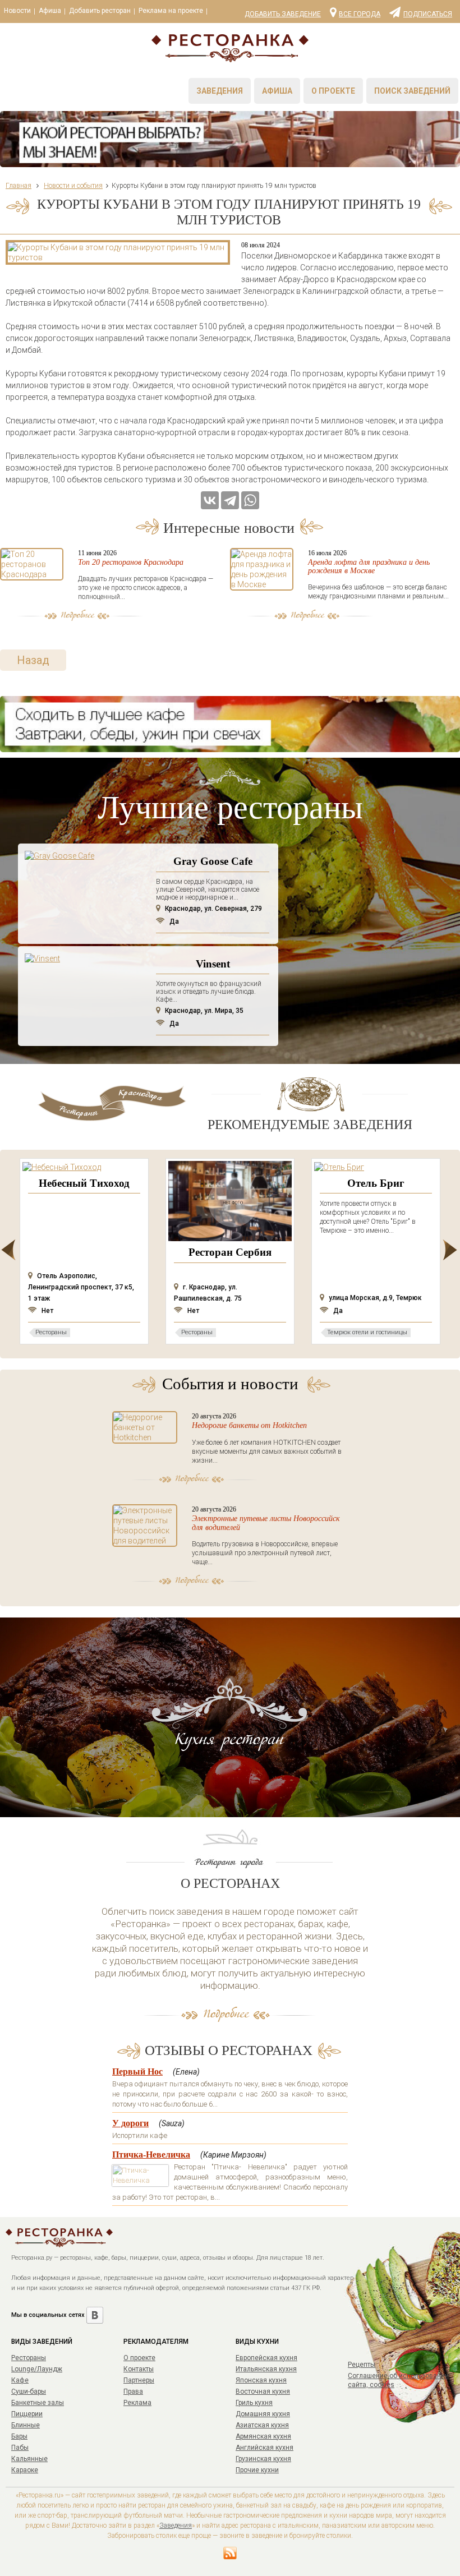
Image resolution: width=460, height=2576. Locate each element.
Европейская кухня (266, 2358)
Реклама (137, 2403)
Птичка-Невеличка (151, 2155)
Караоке (25, 2470)
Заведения (220, 91)
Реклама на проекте (171, 11)
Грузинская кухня (263, 2459)
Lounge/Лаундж (37, 2369)
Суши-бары (29, 2391)
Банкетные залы (38, 2403)
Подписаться (428, 13)
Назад (33, 660)
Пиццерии (27, 2414)
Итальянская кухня (266, 2369)
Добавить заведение (283, 14)
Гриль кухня (254, 2403)
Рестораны (29, 2358)
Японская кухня (261, 2380)
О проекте (333, 91)
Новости (17, 11)
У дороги (130, 2123)
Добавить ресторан (100, 11)
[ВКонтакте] (210, 500)
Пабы (20, 2448)
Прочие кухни (257, 2470)
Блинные (26, 2425)
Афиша (50, 11)
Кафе (20, 2380)
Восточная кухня (263, 2391)
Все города (360, 13)
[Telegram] (230, 500)
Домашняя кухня (263, 2414)
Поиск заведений (412, 91)
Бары (19, 2436)
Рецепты (362, 2365)
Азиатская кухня (262, 2425)
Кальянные (29, 2459)
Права (133, 2391)
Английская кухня (264, 2448)
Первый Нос (137, 2072)
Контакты (139, 2369)
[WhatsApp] (250, 500)
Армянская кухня (263, 2436)
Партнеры (139, 2380)
